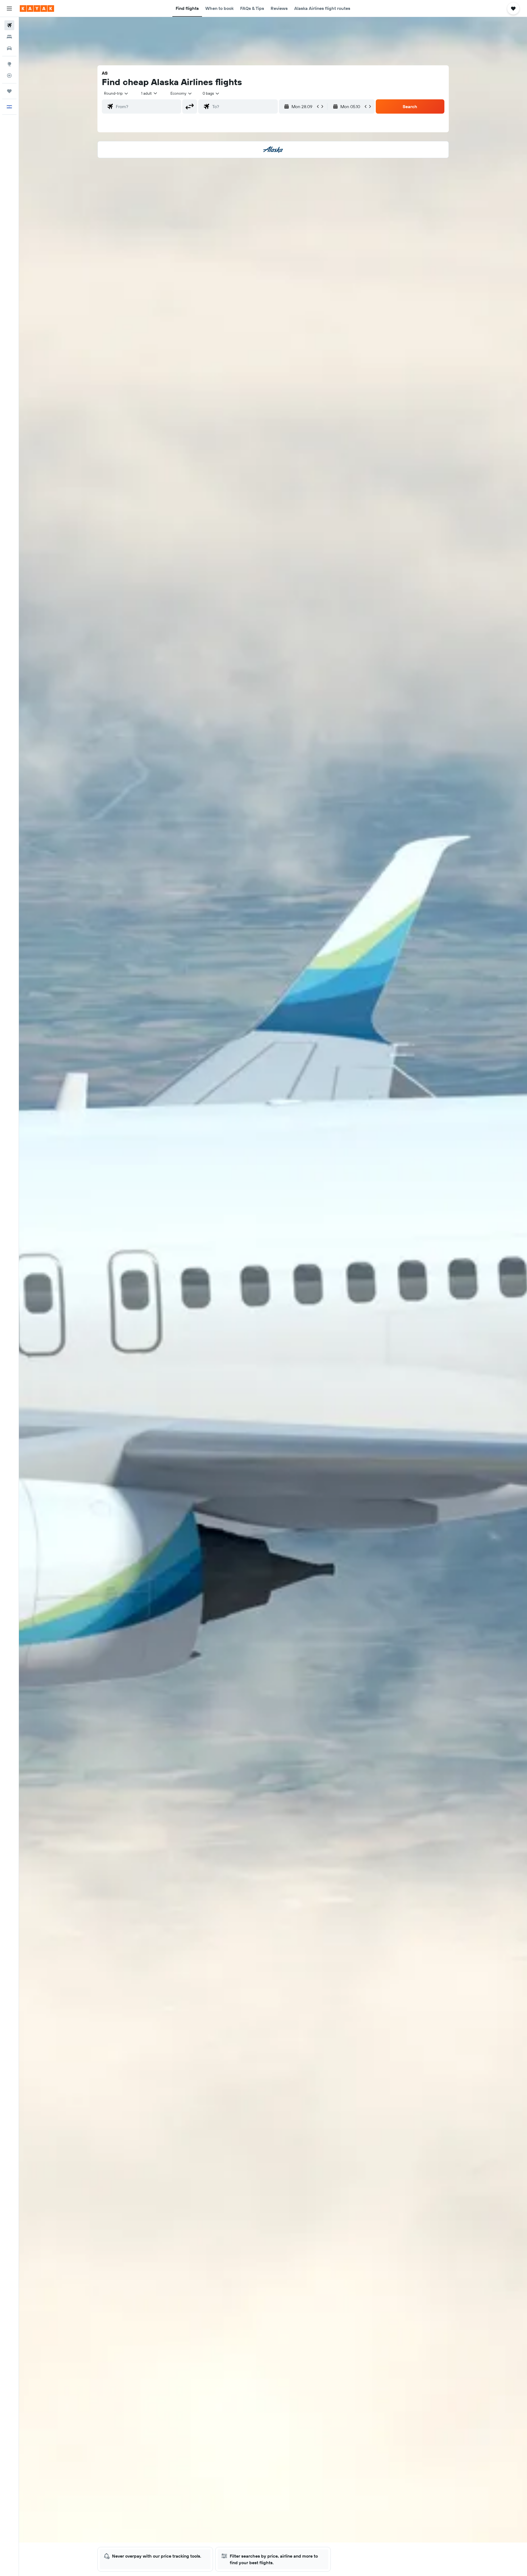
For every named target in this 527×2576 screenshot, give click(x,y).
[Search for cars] (9, 48)
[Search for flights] (9, 25)
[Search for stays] (9, 37)
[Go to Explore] (9, 64)
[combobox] (116, 93)
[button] (9, 9)
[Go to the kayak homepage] (37, 9)
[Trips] (9, 91)
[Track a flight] (9, 75)
